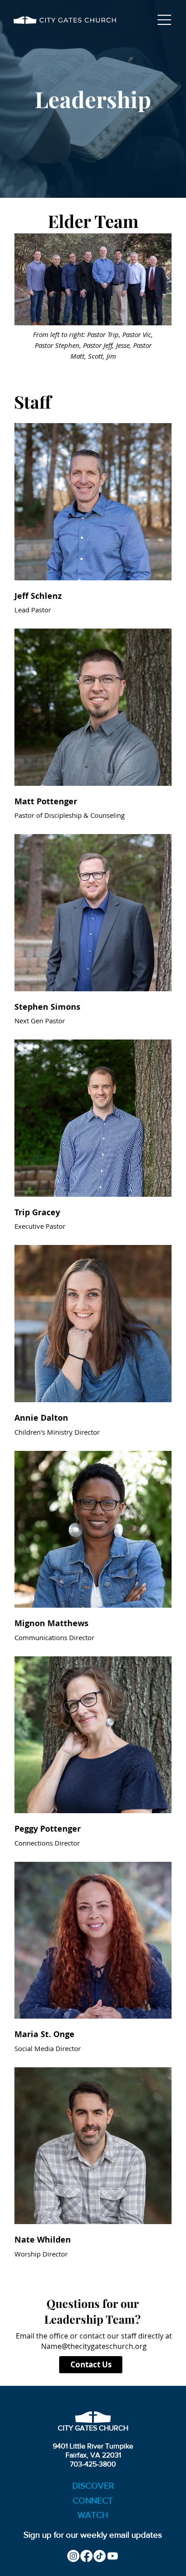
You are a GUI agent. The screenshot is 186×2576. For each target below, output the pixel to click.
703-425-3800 (93, 2464)
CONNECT (93, 2501)
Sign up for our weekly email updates (93, 2535)
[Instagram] (73, 2556)
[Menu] (165, 20)
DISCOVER (93, 2486)
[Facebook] (86, 2556)
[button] (93, 502)
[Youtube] (113, 2556)
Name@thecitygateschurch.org (94, 2346)
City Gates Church (93, 2428)
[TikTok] (100, 2556)
